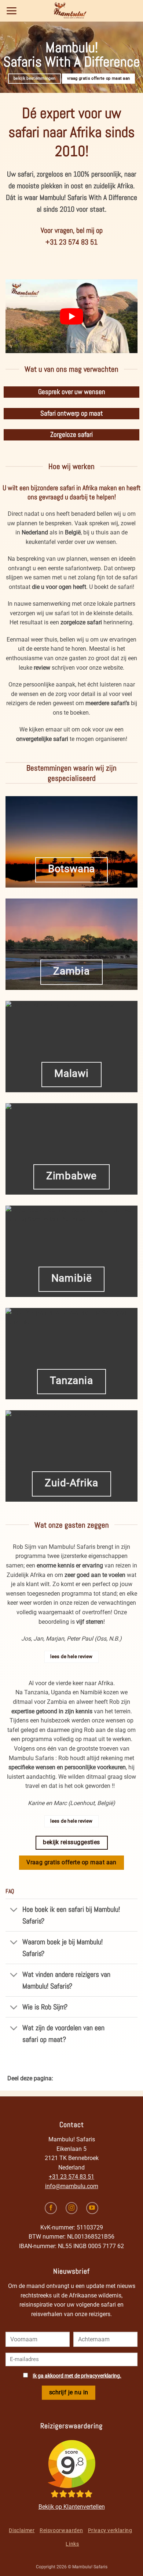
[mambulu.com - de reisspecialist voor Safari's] (71, 11)
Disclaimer (22, 2530)
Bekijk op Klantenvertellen (72, 2507)
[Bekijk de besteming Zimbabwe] (71, 1149)
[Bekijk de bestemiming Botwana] (71, 842)
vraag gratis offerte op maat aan (98, 78)
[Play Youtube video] (71, 316)
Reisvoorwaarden (61, 2530)
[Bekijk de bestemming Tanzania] (71, 1354)
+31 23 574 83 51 (71, 2177)
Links (72, 2544)
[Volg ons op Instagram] (72, 2208)
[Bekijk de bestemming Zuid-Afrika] (71, 1456)
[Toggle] (14, 1910)
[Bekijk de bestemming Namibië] (71, 1251)
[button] (12, 11)
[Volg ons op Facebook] (51, 2208)
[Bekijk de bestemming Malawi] (71, 1047)
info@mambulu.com (72, 2186)
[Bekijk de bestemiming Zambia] (71, 944)
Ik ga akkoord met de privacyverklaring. (77, 2376)
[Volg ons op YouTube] (92, 2208)
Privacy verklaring (110, 2530)
